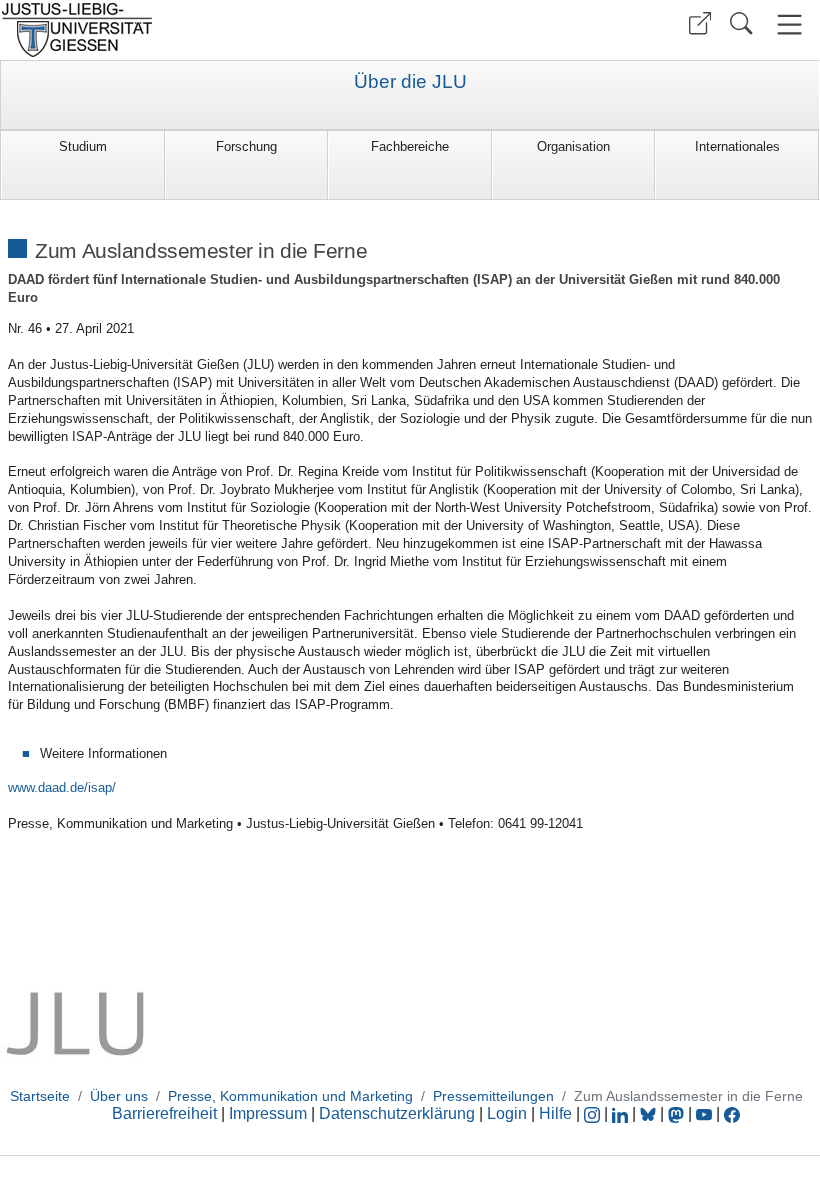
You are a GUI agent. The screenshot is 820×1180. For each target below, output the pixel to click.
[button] (700, 23)
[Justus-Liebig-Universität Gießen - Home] (202, 30)
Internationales (737, 146)
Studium (83, 146)
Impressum (268, 1113)
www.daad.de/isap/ (62, 787)
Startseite (40, 1096)
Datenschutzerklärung (397, 1113)
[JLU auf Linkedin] (622, 1113)
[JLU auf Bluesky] (650, 1113)
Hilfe (555, 1113)
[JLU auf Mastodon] (678, 1113)
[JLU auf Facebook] (732, 1113)
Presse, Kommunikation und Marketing (290, 1096)
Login (509, 1113)
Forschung (246, 146)
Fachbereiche (410, 146)
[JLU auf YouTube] (704, 1113)
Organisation (573, 146)
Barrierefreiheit (164, 1113)
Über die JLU (410, 82)
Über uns (119, 1096)
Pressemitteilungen (493, 1096)
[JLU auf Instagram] (594, 1113)
